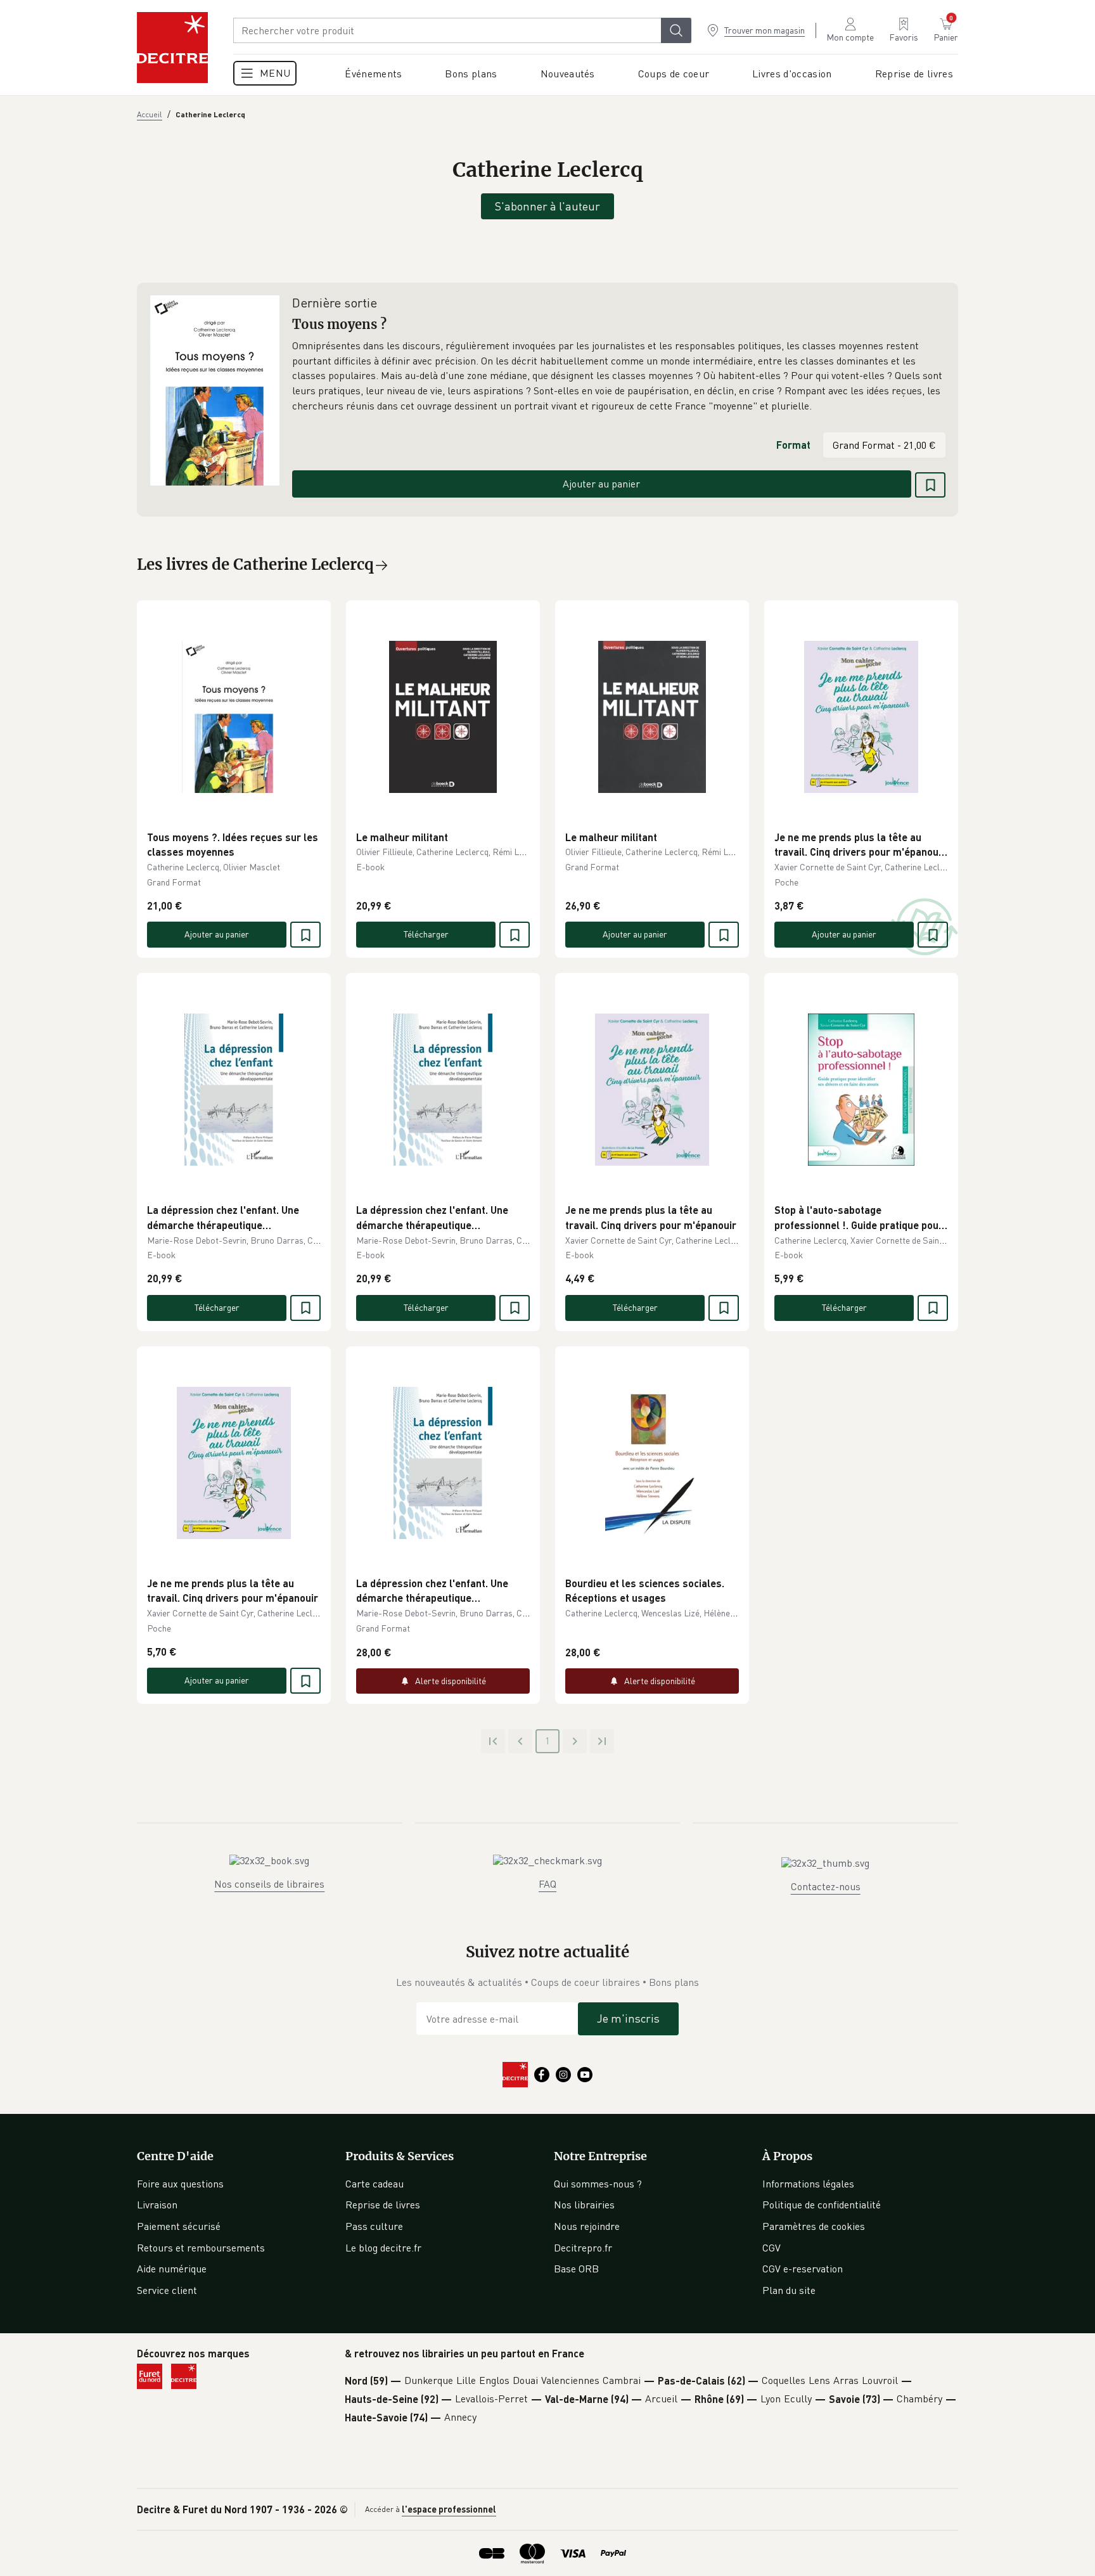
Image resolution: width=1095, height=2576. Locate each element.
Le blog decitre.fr (383, 2248)
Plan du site (789, 2290)
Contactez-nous (826, 1886)
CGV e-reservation (803, 2269)
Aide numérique (172, 2269)
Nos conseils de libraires (269, 1884)
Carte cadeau (375, 2184)
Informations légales (808, 2184)
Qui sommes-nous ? (598, 2184)
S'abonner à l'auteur (547, 206)
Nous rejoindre (587, 2226)
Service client (167, 2290)
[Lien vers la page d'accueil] (172, 48)
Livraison (157, 2205)
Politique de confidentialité (822, 2205)
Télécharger (426, 934)
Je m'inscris (628, 2018)
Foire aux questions (180, 2184)
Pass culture (374, 2226)
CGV (772, 2248)
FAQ (547, 1884)
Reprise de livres (383, 2205)
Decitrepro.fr (583, 2248)
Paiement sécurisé (179, 2226)
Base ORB (576, 2269)
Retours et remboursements (201, 2248)
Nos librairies (584, 2205)
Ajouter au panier (601, 484)
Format (793, 445)
